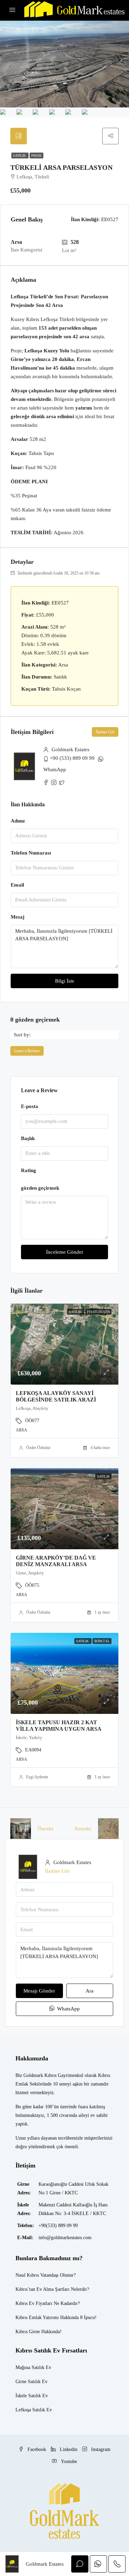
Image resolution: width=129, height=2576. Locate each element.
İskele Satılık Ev (32, 2396)
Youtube (68, 2461)
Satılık (20, 156)
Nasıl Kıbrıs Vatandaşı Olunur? (46, 2275)
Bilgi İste (65, 981)
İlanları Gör (105, 732)
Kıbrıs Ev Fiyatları (34, 2303)
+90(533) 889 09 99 (58, 2226)
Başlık (28, 1138)
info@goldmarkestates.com (65, 2238)
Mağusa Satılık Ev (33, 2367)
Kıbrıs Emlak (29, 2318)
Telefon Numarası (31, 853)
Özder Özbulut (38, 1448)
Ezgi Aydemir (37, 1777)
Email (17, 885)
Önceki (46, 1829)
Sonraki (83, 1829)
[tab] (19, 136)
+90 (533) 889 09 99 (72, 758)
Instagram (100, 2449)
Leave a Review (27, 1051)
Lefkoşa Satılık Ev (34, 2410)
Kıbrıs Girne (28, 2332)
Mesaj (18, 917)
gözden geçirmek (40, 1188)
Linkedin (68, 2449)
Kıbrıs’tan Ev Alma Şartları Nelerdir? (52, 2289)
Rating (29, 1170)
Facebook (36, 2449)
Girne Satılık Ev (31, 2382)
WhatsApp (55, 769)
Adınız (18, 821)
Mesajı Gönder (39, 1991)
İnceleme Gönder (65, 1252)
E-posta (30, 1106)
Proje (36, 156)
